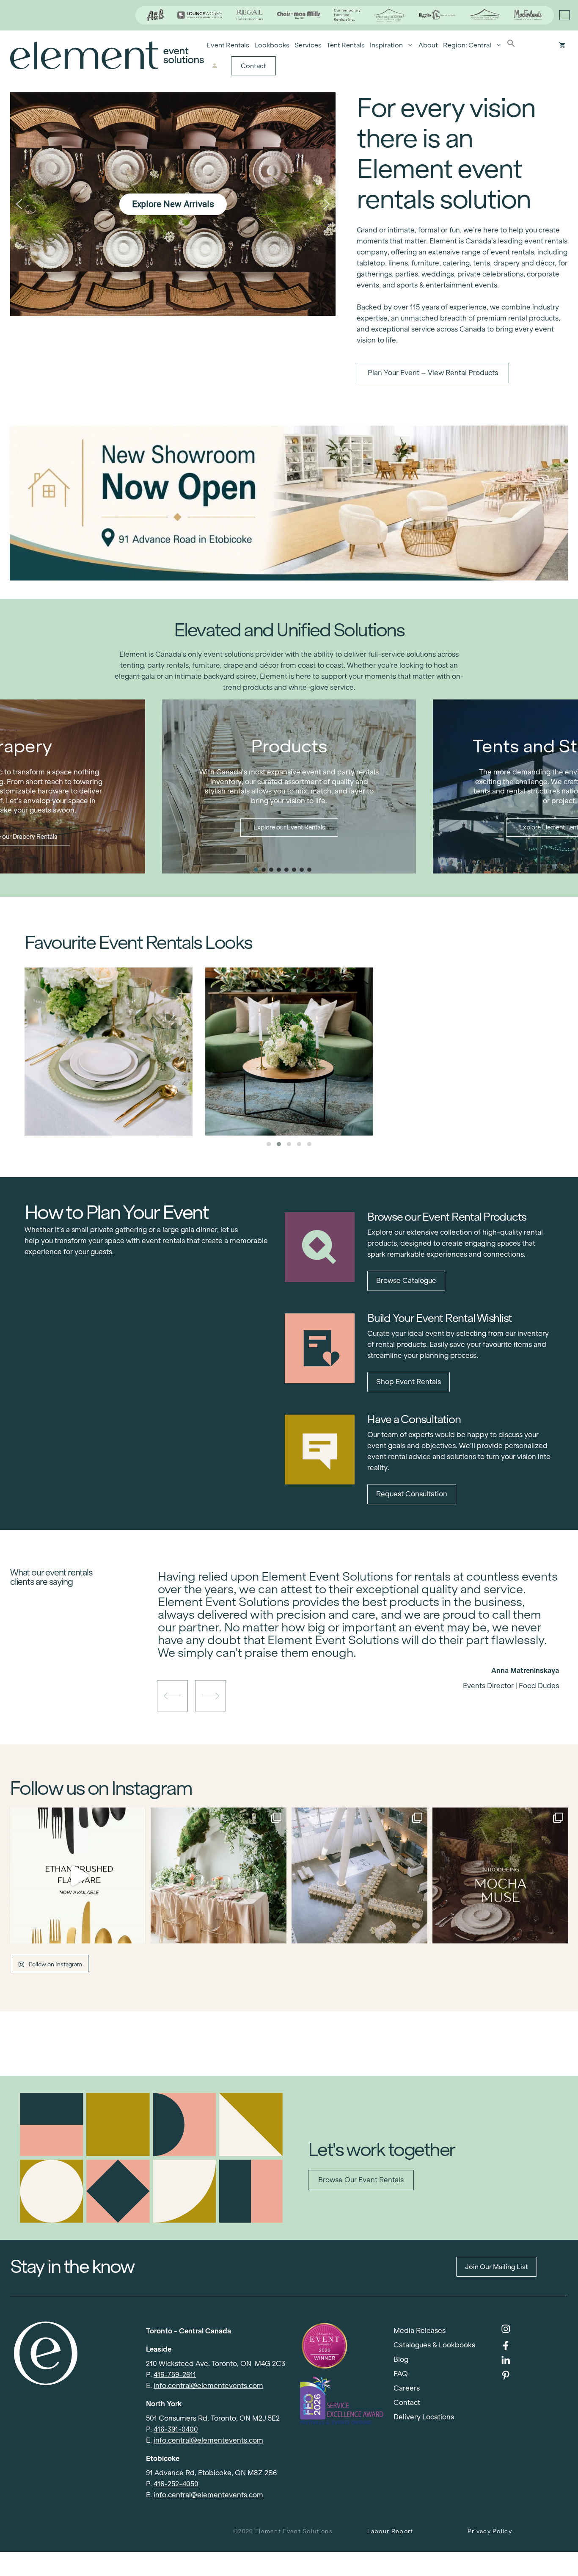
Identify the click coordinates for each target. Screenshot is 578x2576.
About (428, 45)
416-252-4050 (176, 2484)
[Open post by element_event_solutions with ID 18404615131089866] (500, 1875)
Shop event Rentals (409, 1382)
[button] (511, 45)
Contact (253, 66)
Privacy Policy (490, 2531)
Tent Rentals (346, 45)
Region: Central (467, 45)
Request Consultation (412, 1494)
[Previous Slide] (352, 1656)
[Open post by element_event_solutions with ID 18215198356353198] (359, 1875)
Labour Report (390, 2531)
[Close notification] (564, 15)
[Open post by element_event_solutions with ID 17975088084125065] (219, 1875)
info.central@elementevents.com (208, 2386)
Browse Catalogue (406, 1281)
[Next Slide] (365, 1656)
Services (308, 45)
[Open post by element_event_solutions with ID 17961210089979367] (78, 1875)
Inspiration (386, 45)
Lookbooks (272, 45)
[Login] (214, 66)
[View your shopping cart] (562, 45)
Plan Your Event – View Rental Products (433, 373)
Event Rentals (228, 45)
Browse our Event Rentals (361, 2180)
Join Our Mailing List (497, 2267)
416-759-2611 (175, 2375)
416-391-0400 (176, 2429)
